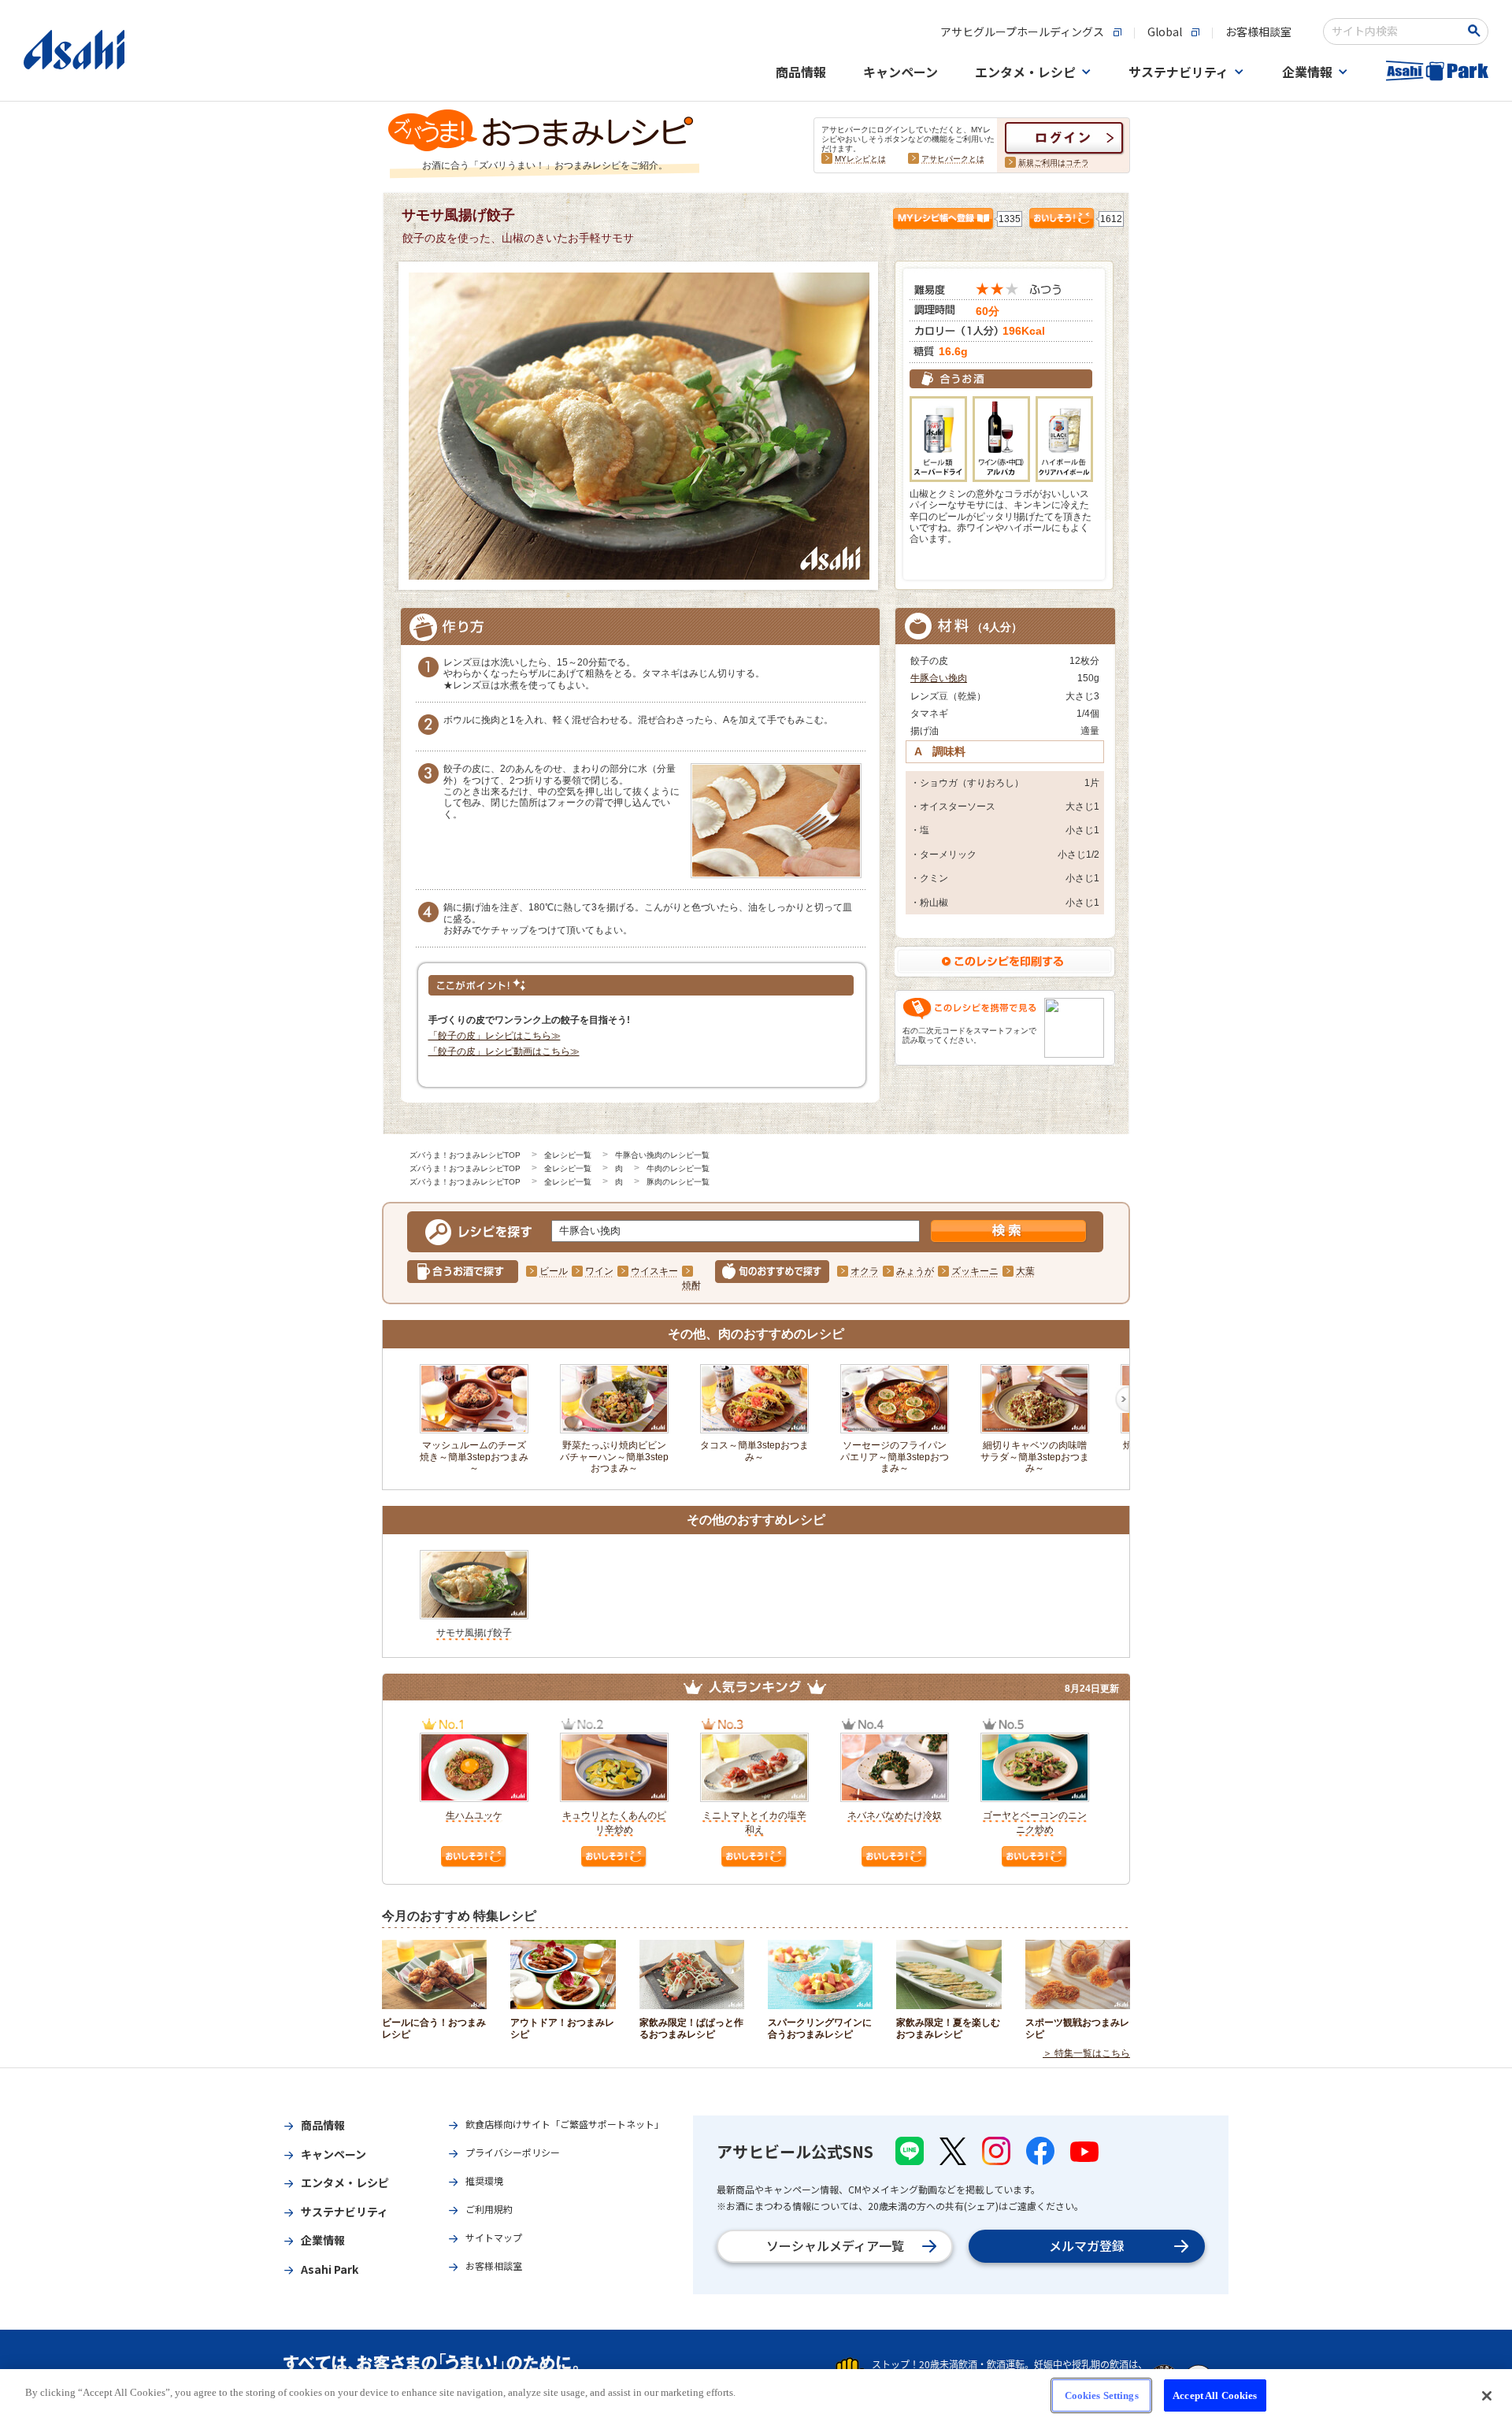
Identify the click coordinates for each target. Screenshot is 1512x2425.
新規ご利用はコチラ (1054, 163)
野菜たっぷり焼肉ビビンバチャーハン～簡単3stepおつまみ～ (614, 1457)
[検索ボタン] (1477, 31)
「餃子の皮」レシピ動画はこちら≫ (504, 1051)
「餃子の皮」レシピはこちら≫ (495, 1036)
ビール (554, 1271)
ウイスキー (654, 1271)
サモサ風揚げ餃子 (474, 1633)
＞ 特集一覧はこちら (1086, 2053)
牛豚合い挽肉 (939, 678)
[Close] (1487, 2396)
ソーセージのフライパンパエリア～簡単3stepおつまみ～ (895, 1457)
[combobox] (1395, 32)
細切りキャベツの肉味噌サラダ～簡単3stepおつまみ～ (1035, 1457)
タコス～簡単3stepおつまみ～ (754, 1451)
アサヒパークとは (953, 159)
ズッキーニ (975, 1271)
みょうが (915, 1271)
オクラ (865, 1271)
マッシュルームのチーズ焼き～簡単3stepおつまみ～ (474, 1457)
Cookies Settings (1102, 2395)
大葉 (1025, 1271)
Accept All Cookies (1215, 2395)
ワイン (599, 1271)
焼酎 (691, 1285)
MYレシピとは (860, 159)
